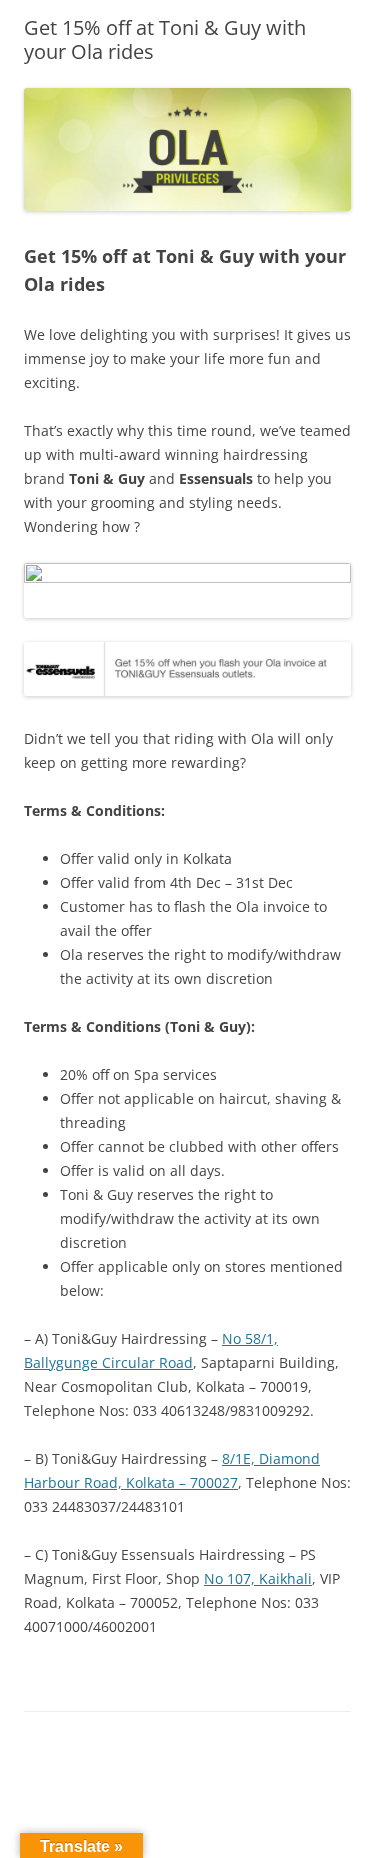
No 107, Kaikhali (258, 1578)
